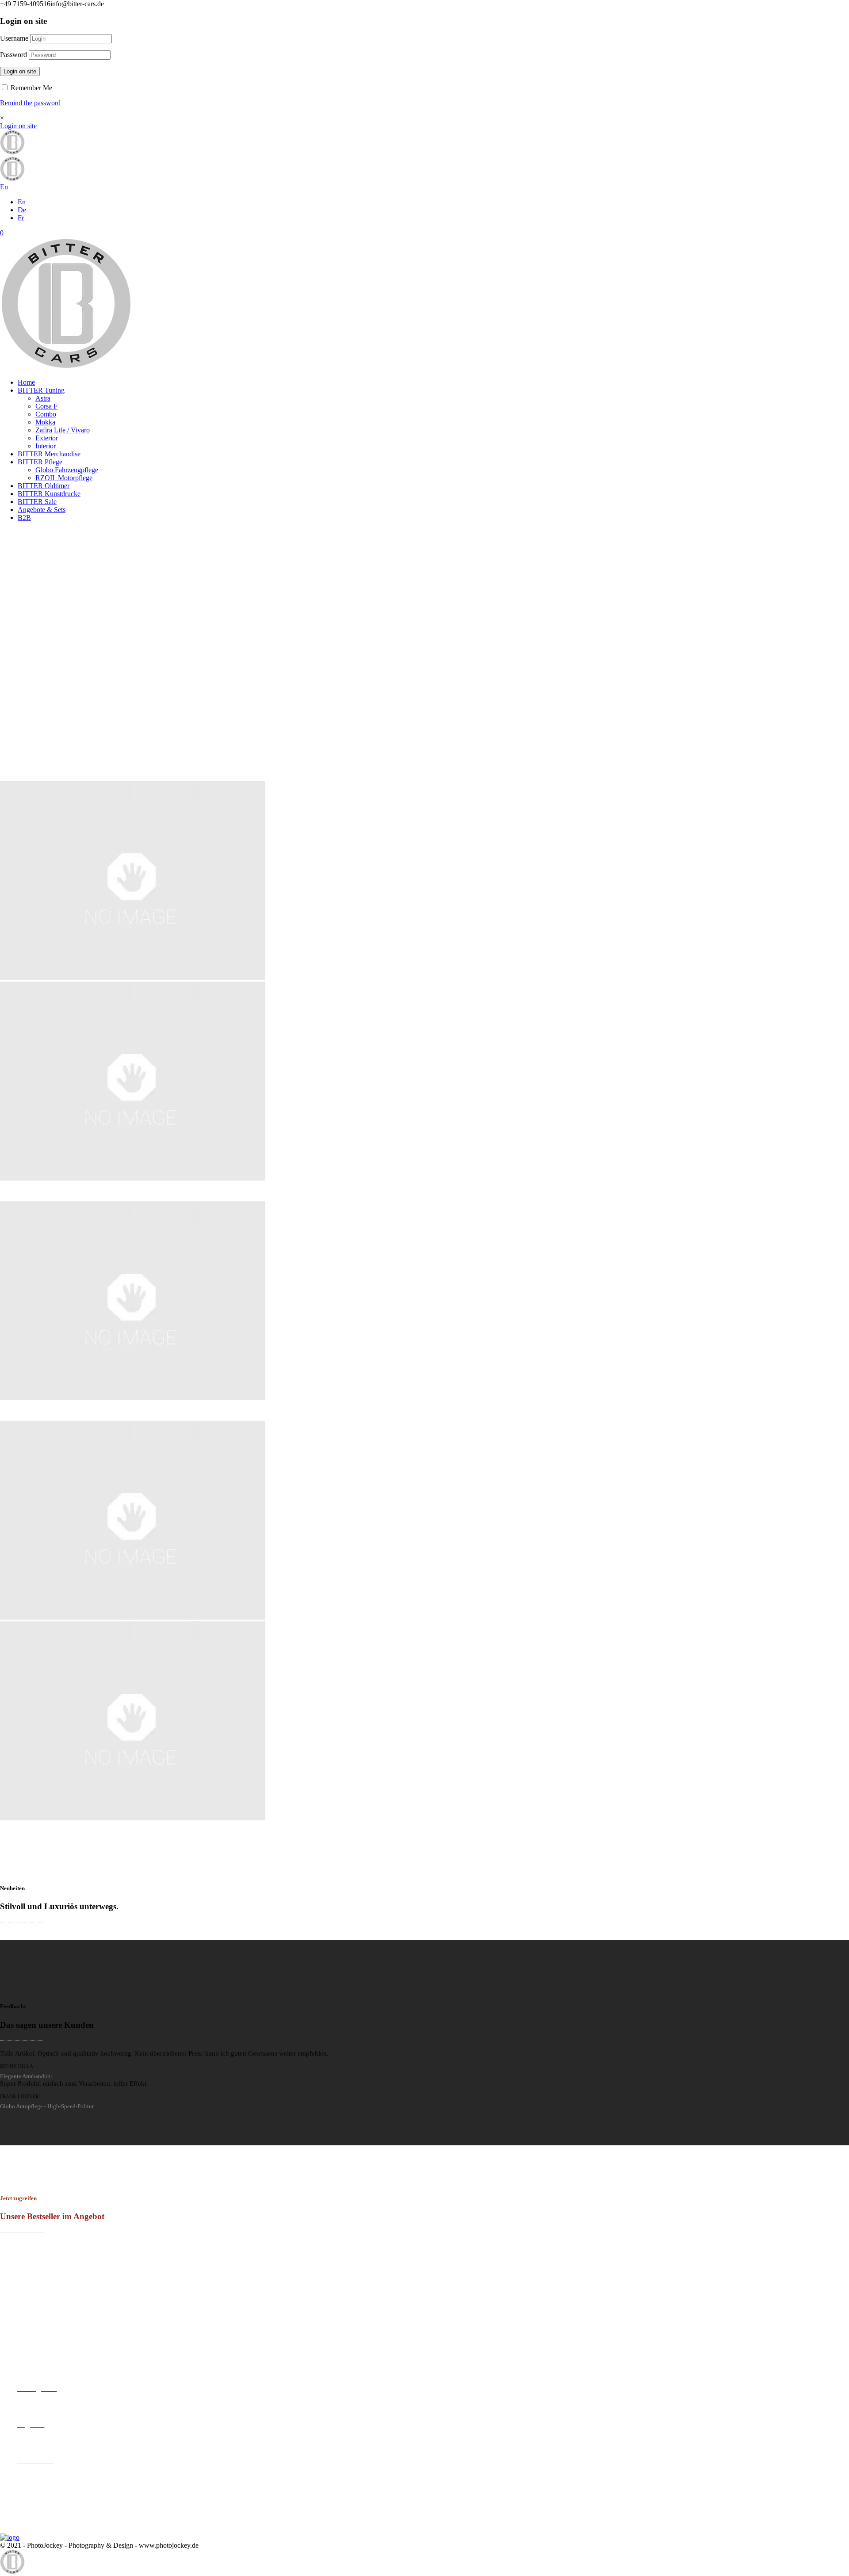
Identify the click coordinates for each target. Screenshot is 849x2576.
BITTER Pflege (40, 462)
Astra (43, 398)
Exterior (47, 438)
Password (13, 55)
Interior (46, 446)
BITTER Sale (37, 502)
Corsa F (46, 406)
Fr (21, 218)
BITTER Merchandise (49, 454)
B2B (24, 518)
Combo (46, 414)
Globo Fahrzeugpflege (67, 470)
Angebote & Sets (42, 510)
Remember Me (31, 88)
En (22, 202)
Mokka (45, 422)
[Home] (66, 367)
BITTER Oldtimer (44, 486)
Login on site (20, 71)
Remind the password (30, 103)
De (22, 210)
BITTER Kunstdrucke (49, 494)
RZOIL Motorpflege (64, 478)
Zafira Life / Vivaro (63, 430)
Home (26, 382)
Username (14, 38)
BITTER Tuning (41, 390)
